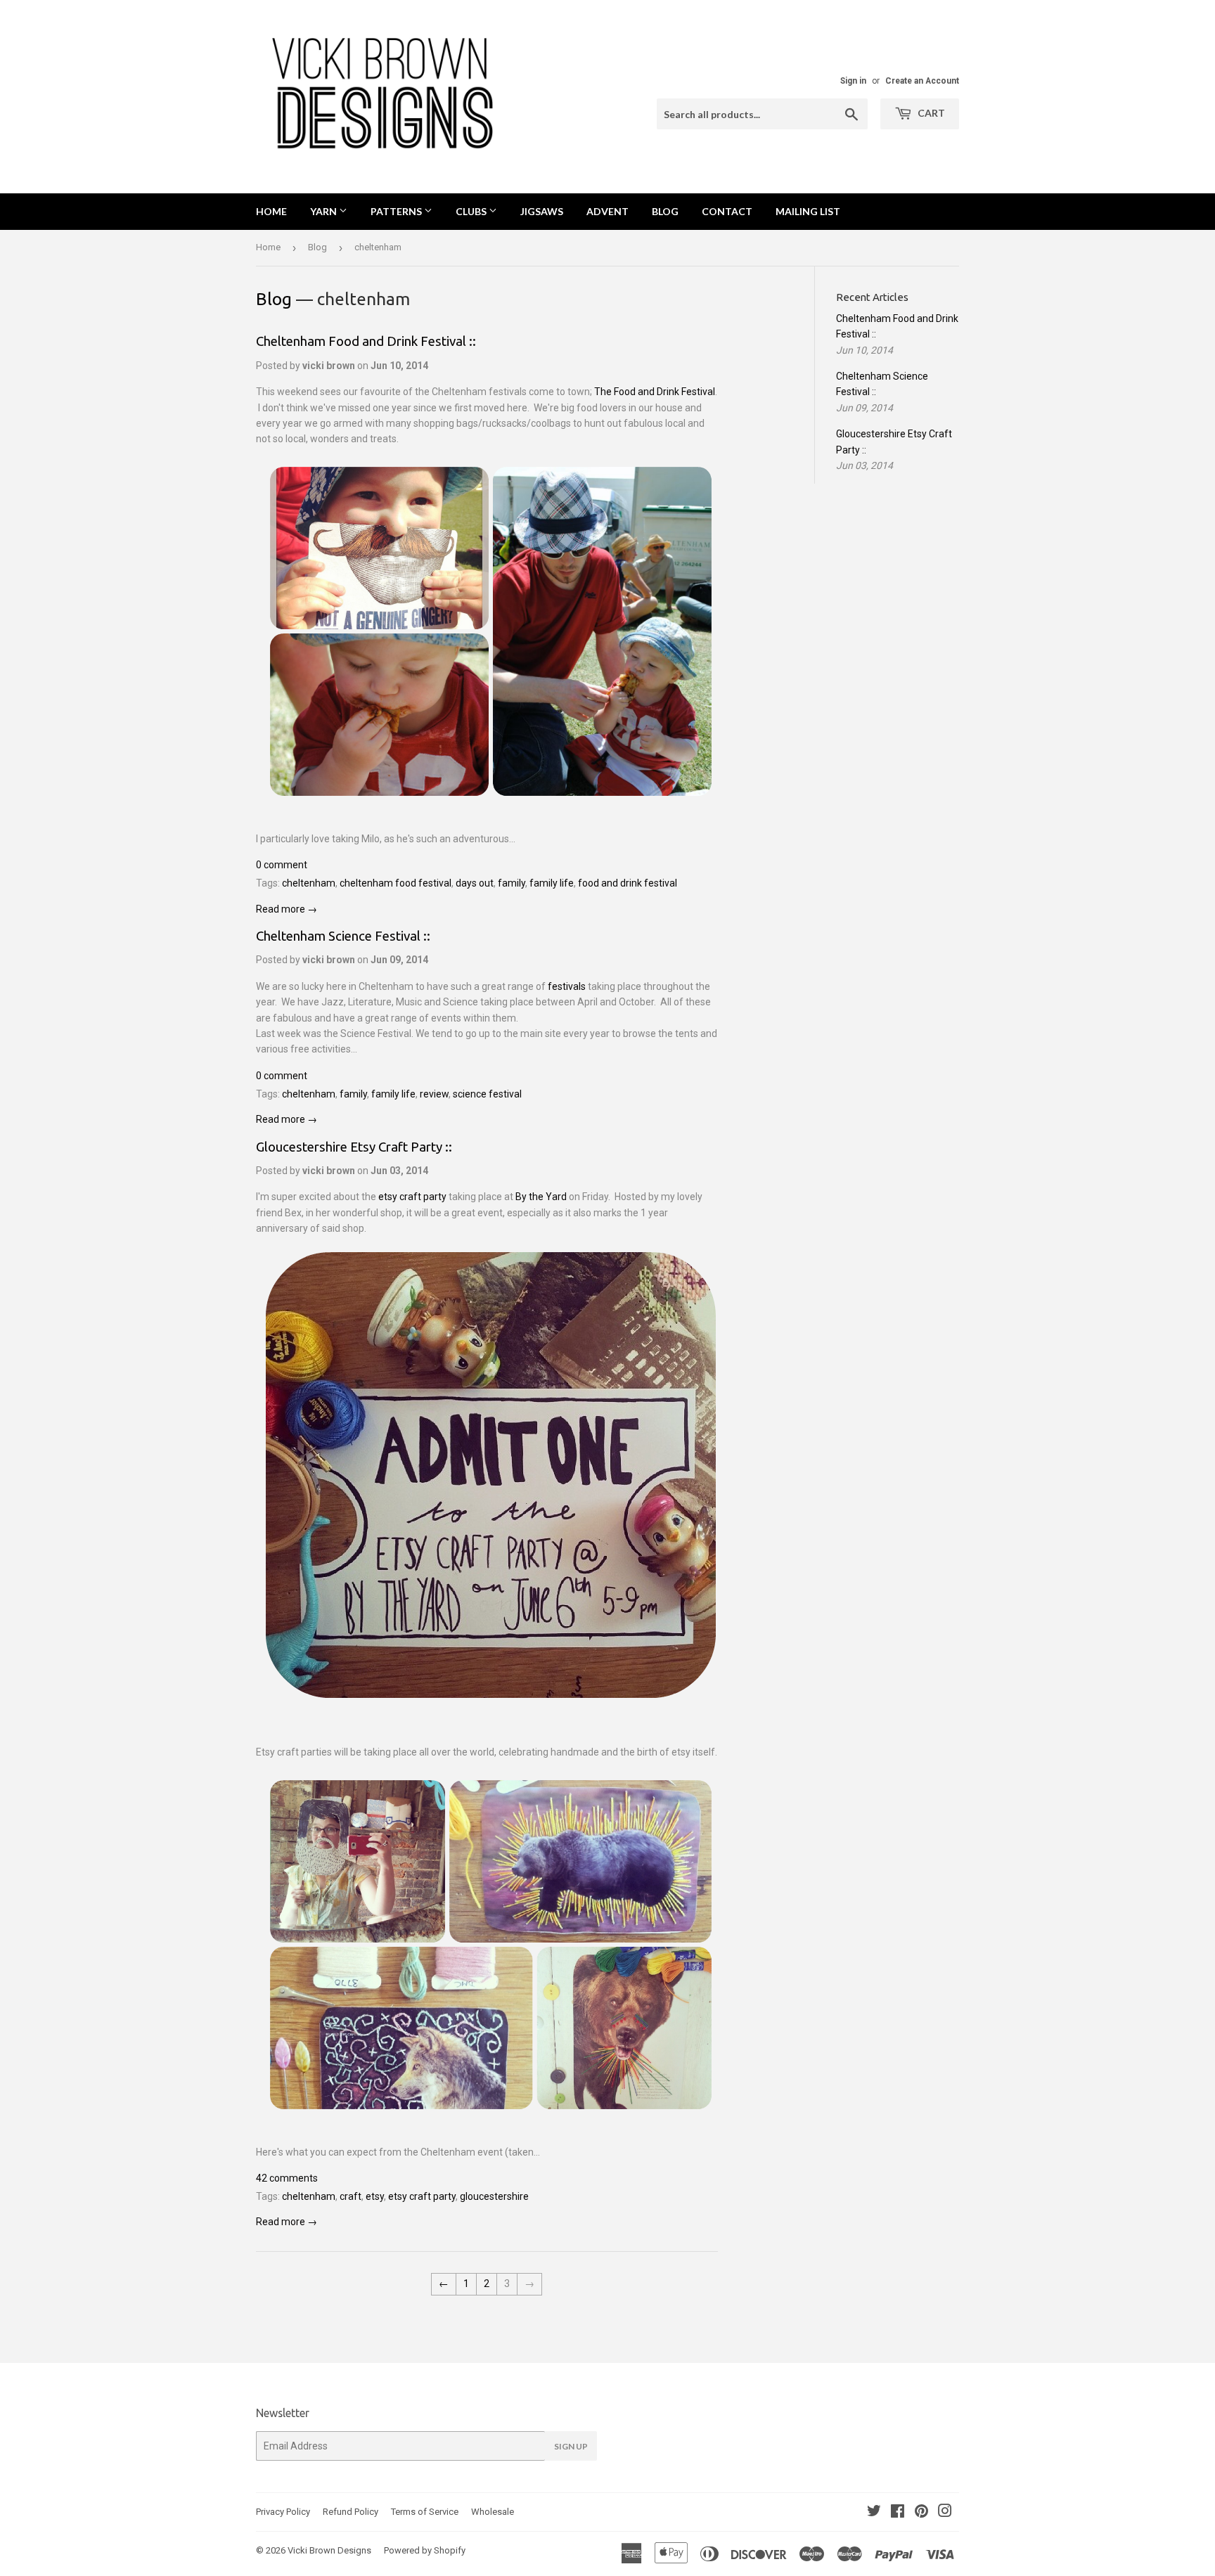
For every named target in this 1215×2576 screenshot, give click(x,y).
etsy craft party (412, 1197)
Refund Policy (351, 2512)
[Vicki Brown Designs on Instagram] (945, 2513)
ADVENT (607, 211)
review (434, 1094)
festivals (567, 986)
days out (475, 883)
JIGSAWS (542, 211)
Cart (930, 113)
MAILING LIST (808, 211)
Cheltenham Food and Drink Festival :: (366, 341)
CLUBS (472, 211)
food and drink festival (628, 883)
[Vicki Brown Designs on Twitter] (874, 2513)
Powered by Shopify (425, 2550)
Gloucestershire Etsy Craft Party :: (354, 1147)
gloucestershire (494, 2196)
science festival (487, 1094)
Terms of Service (425, 2512)
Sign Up (571, 2446)
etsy (375, 2196)
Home (271, 211)
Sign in (853, 81)
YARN (324, 211)
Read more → (287, 909)
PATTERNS (397, 211)
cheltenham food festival (396, 883)
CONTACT (727, 211)
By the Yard (541, 1197)
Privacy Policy (283, 2512)
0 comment (282, 865)
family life (552, 883)
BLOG (665, 211)
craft (351, 2196)
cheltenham (309, 883)
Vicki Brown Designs (329, 2550)
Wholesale (493, 2512)
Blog (317, 247)
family (512, 883)
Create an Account (922, 81)
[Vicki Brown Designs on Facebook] (898, 2513)
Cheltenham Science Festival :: (343, 936)
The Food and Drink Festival (655, 392)
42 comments (287, 2178)
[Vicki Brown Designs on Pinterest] (921, 2513)
